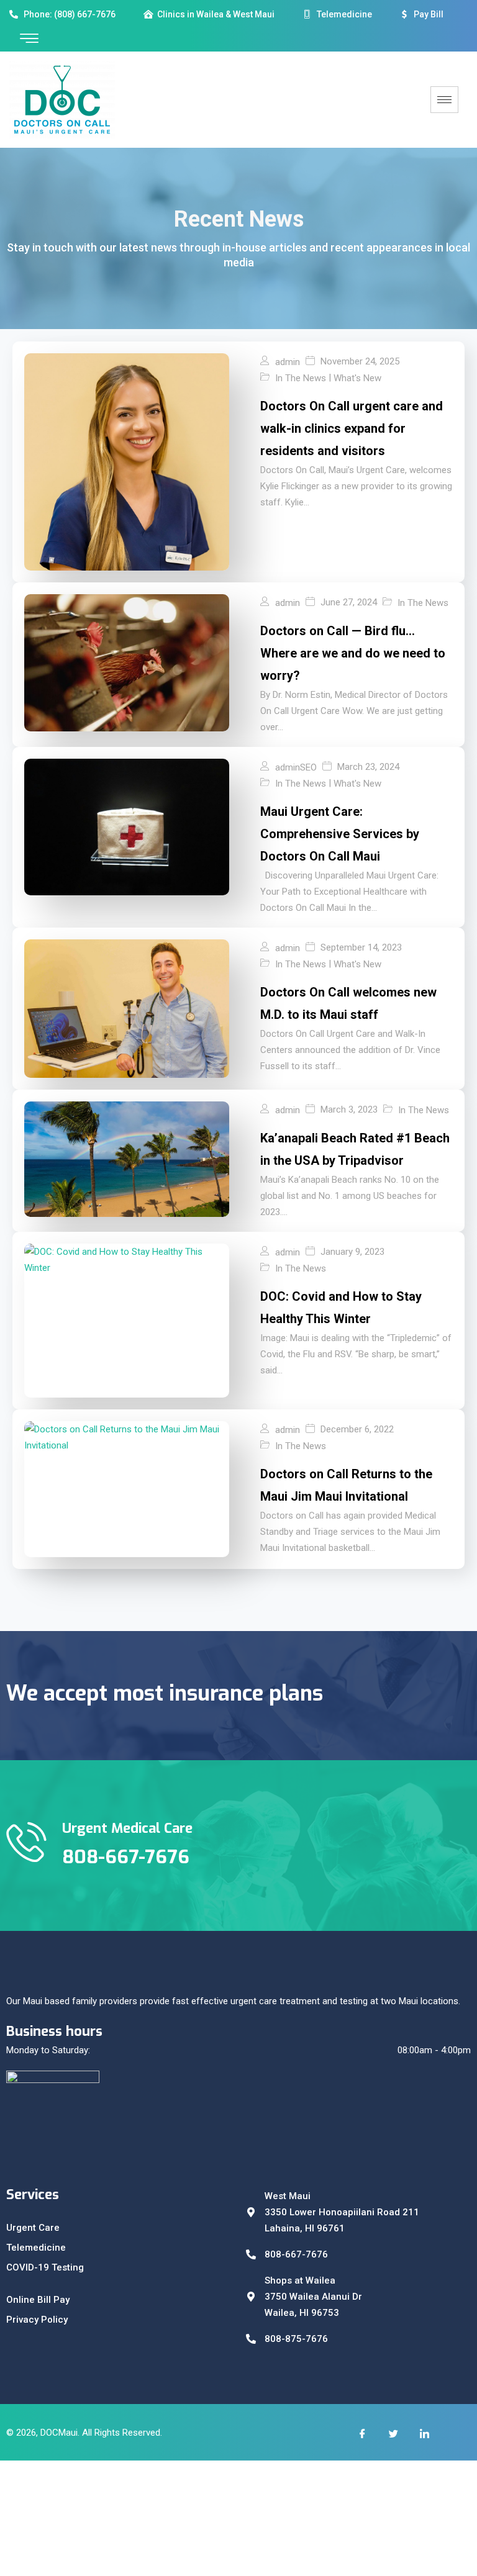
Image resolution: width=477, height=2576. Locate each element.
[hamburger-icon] (444, 100)
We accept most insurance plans (165, 1693)
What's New (357, 378)
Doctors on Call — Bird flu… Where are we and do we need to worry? (353, 653)
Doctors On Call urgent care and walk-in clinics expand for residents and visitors (352, 428)
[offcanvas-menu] (29, 39)
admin (288, 362)
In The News (301, 378)
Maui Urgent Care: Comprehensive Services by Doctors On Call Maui (340, 834)
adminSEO (296, 767)
